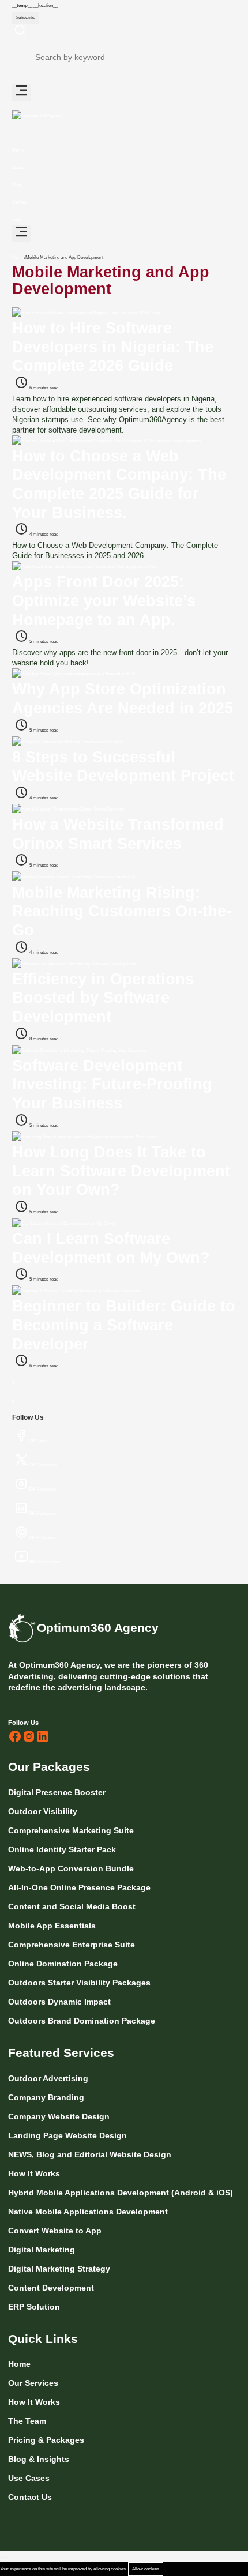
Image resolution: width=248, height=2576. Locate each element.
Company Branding (46, 2097)
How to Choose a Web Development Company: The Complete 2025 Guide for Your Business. (119, 484)
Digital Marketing (42, 2250)
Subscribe (25, 18)
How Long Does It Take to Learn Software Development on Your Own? (121, 1171)
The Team (27, 2421)
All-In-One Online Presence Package (80, 1887)
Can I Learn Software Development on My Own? (111, 1248)
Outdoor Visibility (44, 1811)
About (18, 168)
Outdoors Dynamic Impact (61, 2002)
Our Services (33, 2383)
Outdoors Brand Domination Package (83, 2021)
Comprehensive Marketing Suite (72, 1830)
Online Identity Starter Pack (63, 1849)
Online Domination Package (64, 1964)
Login (17, 219)
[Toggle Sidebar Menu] (21, 93)
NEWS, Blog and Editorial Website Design (90, 2154)
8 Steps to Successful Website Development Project (123, 766)
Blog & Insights (39, 2459)
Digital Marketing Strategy (59, 2269)
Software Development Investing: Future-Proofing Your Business (112, 1084)
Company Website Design (59, 2116)
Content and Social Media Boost (73, 1906)
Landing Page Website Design (67, 2135)
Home (18, 150)
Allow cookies (146, 2569)
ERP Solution (34, 2307)
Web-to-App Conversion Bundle (72, 1868)
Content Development (51, 2288)
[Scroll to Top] (3, 2558)
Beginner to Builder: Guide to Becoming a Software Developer (124, 1325)
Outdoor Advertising (48, 2078)
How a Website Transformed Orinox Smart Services (118, 834)
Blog (16, 185)
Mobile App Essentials (53, 1926)
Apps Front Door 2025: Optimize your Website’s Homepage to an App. (104, 600)
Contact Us (30, 2497)
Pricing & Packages (46, 2440)
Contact (20, 202)
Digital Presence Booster (58, 1792)
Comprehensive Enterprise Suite (73, 1945)
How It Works (34, 2173)
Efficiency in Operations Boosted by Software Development (103, 998)
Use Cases (29, 2478)
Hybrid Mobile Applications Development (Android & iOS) (121, 2193)
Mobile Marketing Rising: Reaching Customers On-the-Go (122, 911)
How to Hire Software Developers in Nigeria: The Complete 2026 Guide (113, 347)
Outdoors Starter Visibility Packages (80, 1983)
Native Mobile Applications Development (88, 2212)
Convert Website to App (55, 2231)
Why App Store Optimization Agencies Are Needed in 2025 (123, 698)
